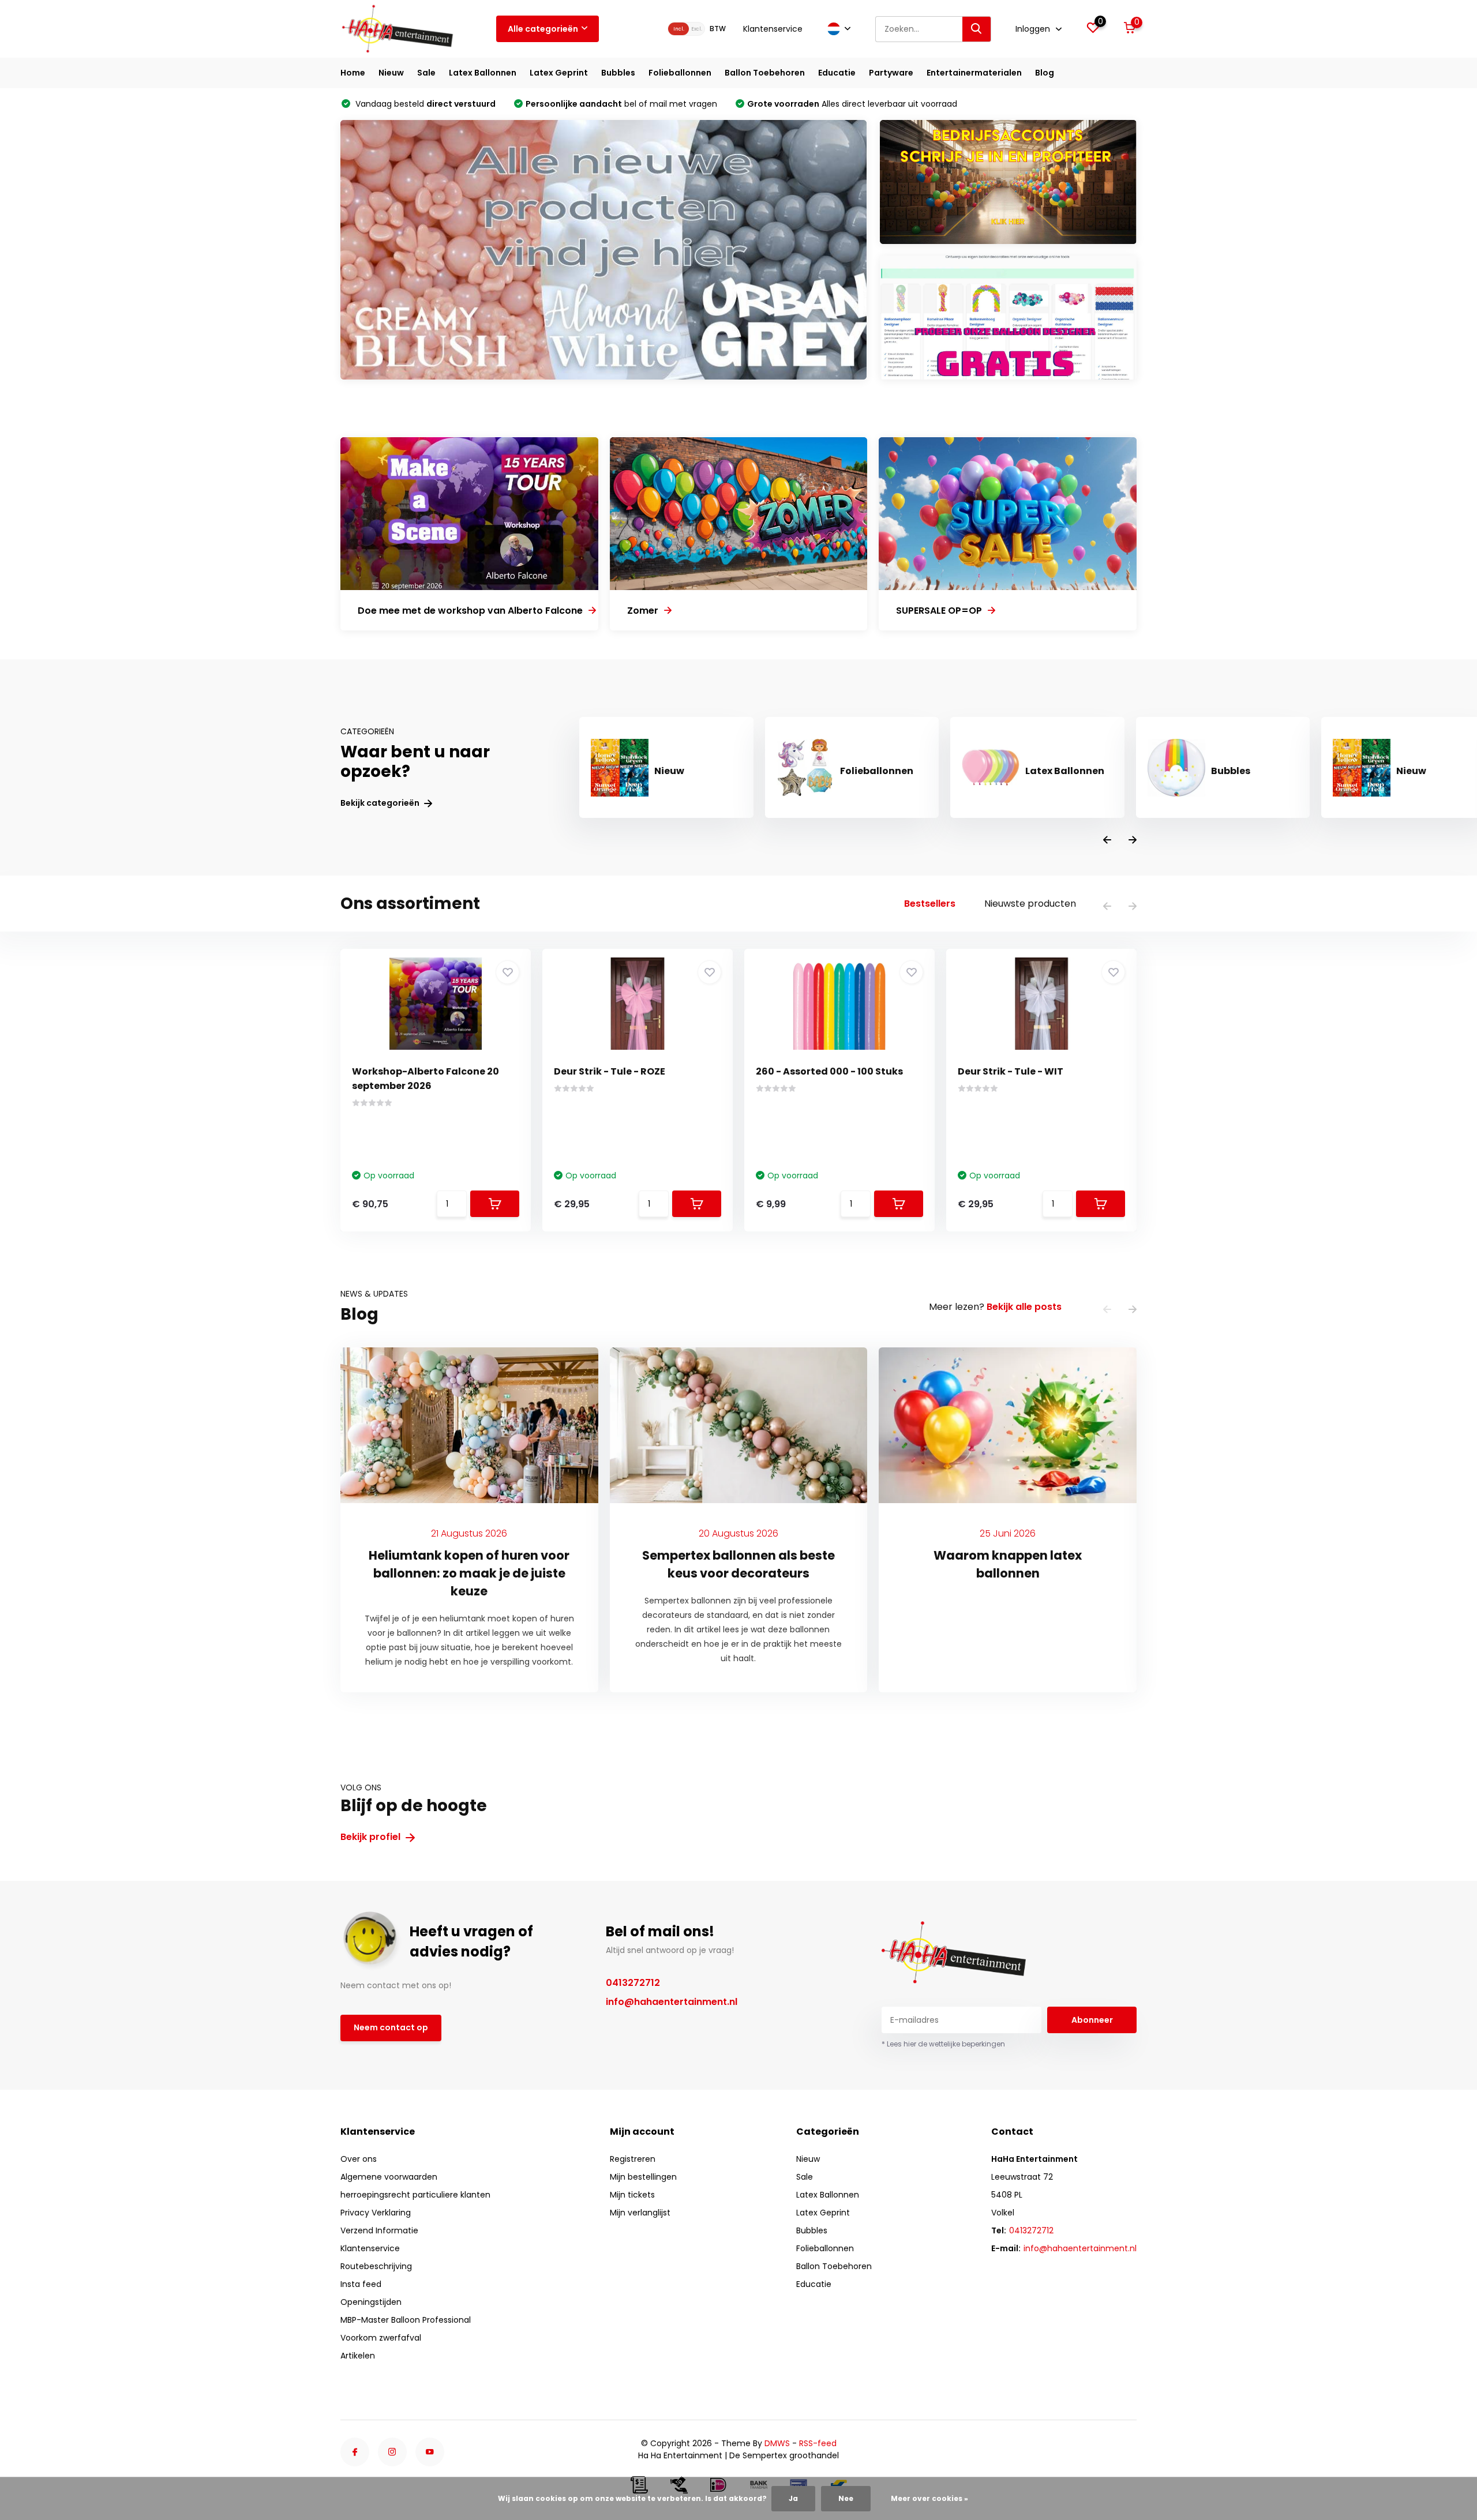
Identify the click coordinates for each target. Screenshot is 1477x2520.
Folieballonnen (680, 73)
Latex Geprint (559, 73)
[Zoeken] (977, 29)
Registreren (633, 2159)
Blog (1045, 73)
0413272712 (633, 1983)
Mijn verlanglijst (640, 2213)
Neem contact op (391, 2027)
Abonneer (1092, 2020)
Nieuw (391, 73)
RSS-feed (818, 2443)
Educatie (837, 73)
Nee (846, 2498)
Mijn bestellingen (643, 2177)
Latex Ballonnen (483, 73)
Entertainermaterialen (974, 73)
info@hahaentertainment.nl (672, 2002)
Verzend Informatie (379, 2230)
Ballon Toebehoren (765, 73)
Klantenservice (773, 29)
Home (353, 73)
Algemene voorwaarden (389, 2177)
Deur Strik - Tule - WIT (1011, 1071)
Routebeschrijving (376, 2266)
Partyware (891, 73)
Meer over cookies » (929, 2498)
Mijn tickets (632, 2195)
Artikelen (358, 2356)
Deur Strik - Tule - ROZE (610, 1071)
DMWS (777, 2443)
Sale (426, 73)
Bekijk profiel (372, 1837)
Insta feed (361, 2284)
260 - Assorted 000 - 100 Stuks (829, 1071)
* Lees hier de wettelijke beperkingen (943, 2044)
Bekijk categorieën (381, 803)
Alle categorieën (543, 29)
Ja (793, 2498)
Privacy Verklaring (376, 2213)
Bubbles (618, 73)
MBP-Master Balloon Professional (406, 2320)
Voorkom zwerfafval (381, 2338)
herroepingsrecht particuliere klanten (415, 2195)
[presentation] (1107, 841)
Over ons (359, 2159)
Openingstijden (371, 2302)
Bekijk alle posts (1024, 1307)
